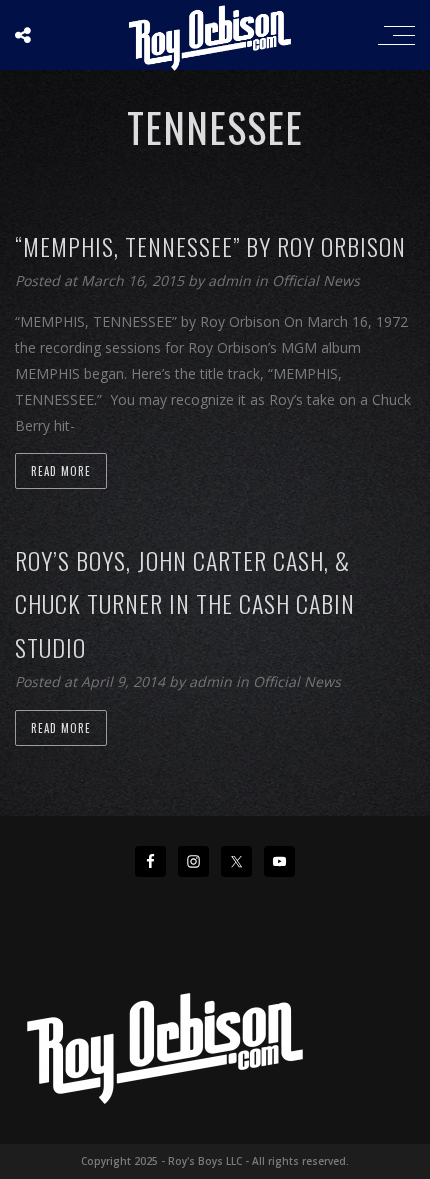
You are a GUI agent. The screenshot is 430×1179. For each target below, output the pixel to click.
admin (231, 280)
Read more (61, 471)
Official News (316, 280)
